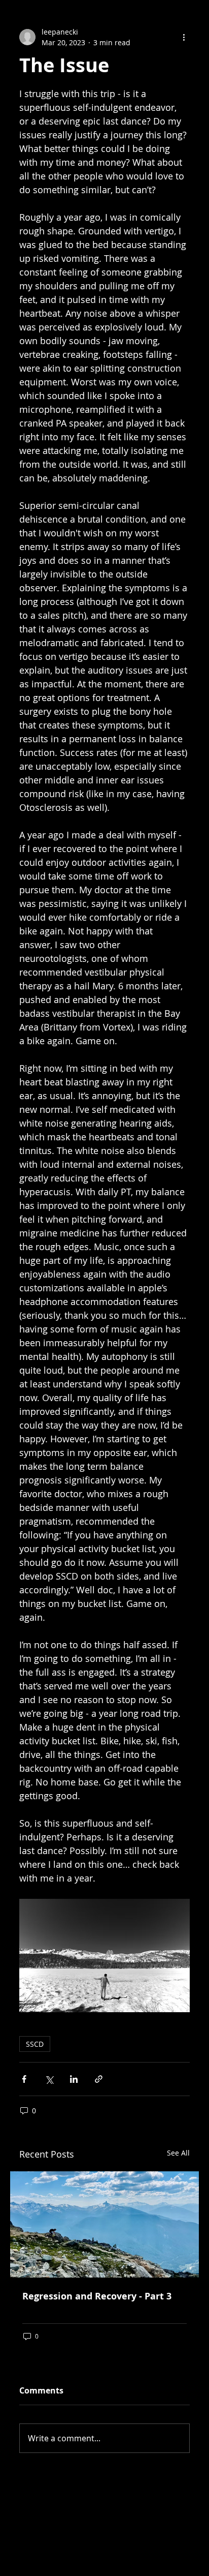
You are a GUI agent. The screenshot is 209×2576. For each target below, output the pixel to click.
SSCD (35, 2044)
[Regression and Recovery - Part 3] (104, 2224)
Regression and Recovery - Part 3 (97, 2296)
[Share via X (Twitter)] (49, 2079)
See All (178, 2153)
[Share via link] (99, 2079)
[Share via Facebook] (24, 2079)
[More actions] (184, 37)
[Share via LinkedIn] (74, 2079)
